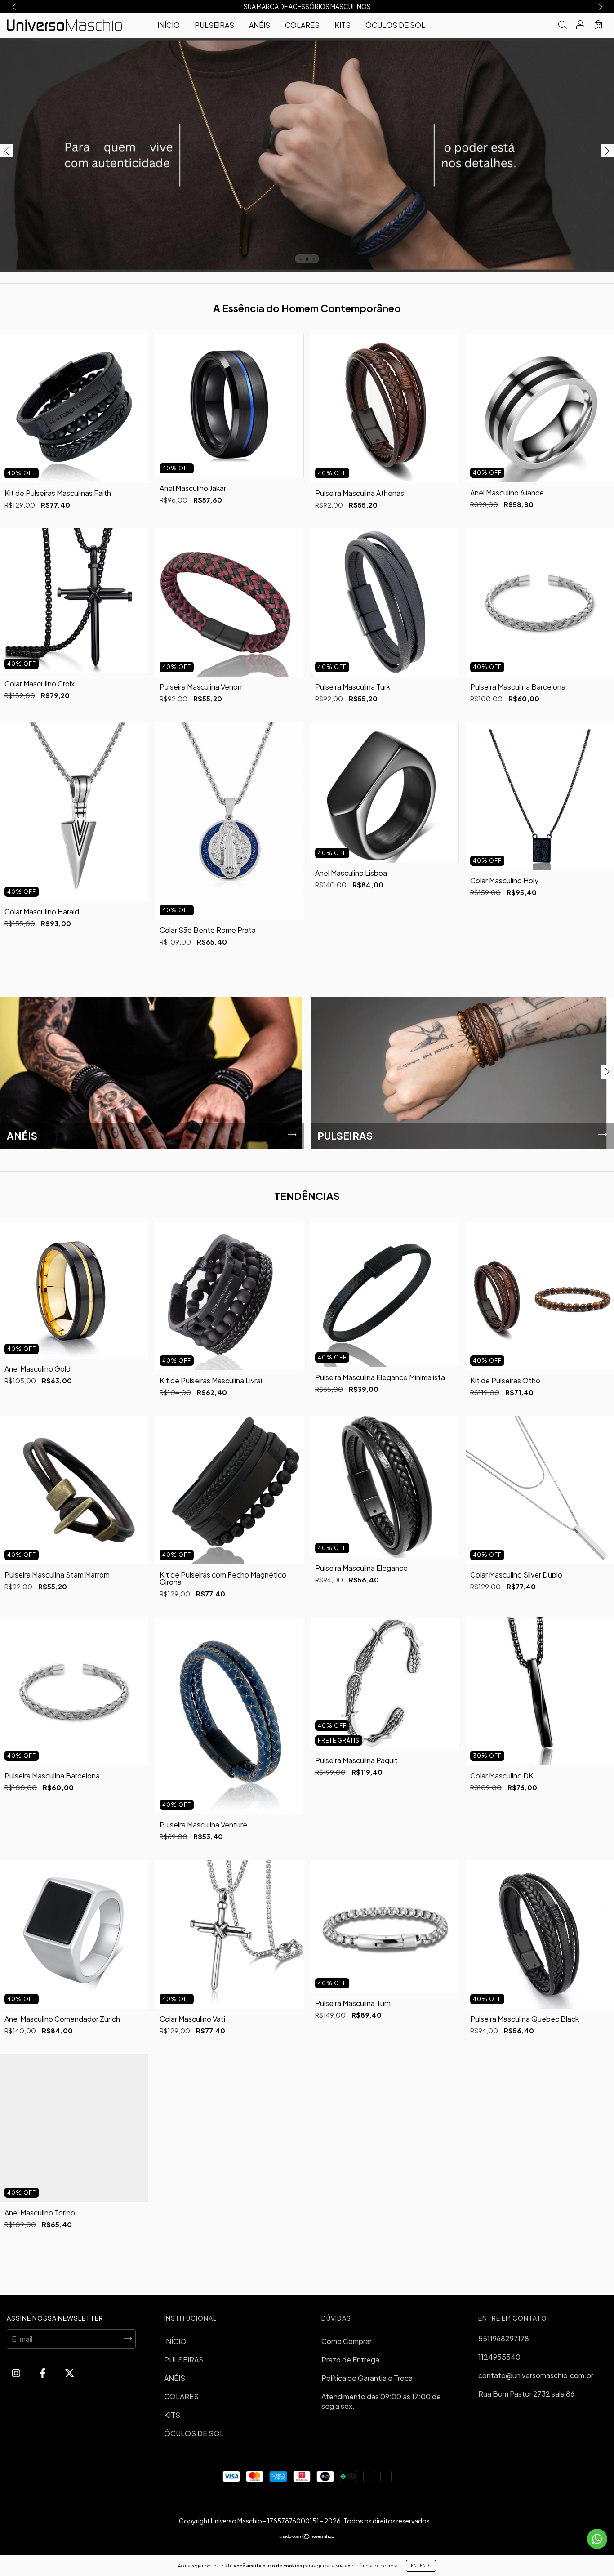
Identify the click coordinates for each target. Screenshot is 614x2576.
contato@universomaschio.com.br (536, 2375)
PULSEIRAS (214, 25)
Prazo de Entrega (350, 2360)
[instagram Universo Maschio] (17, 2373)
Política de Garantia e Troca (367, 2378)
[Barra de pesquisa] (562, 25)
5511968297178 (504, 2338)
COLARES (302, 25)
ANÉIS (260, 25)
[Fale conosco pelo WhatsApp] (597, 2539)
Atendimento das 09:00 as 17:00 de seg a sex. (381, 2401)
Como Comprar (347, 2341)
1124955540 (499, 2357)
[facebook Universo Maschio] (43, 2373)
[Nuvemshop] (307, 2537)
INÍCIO (169, 25)
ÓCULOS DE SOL (395, 25)
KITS (343, 25)
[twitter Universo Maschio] (69, 2373)
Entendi (421, 2566)
